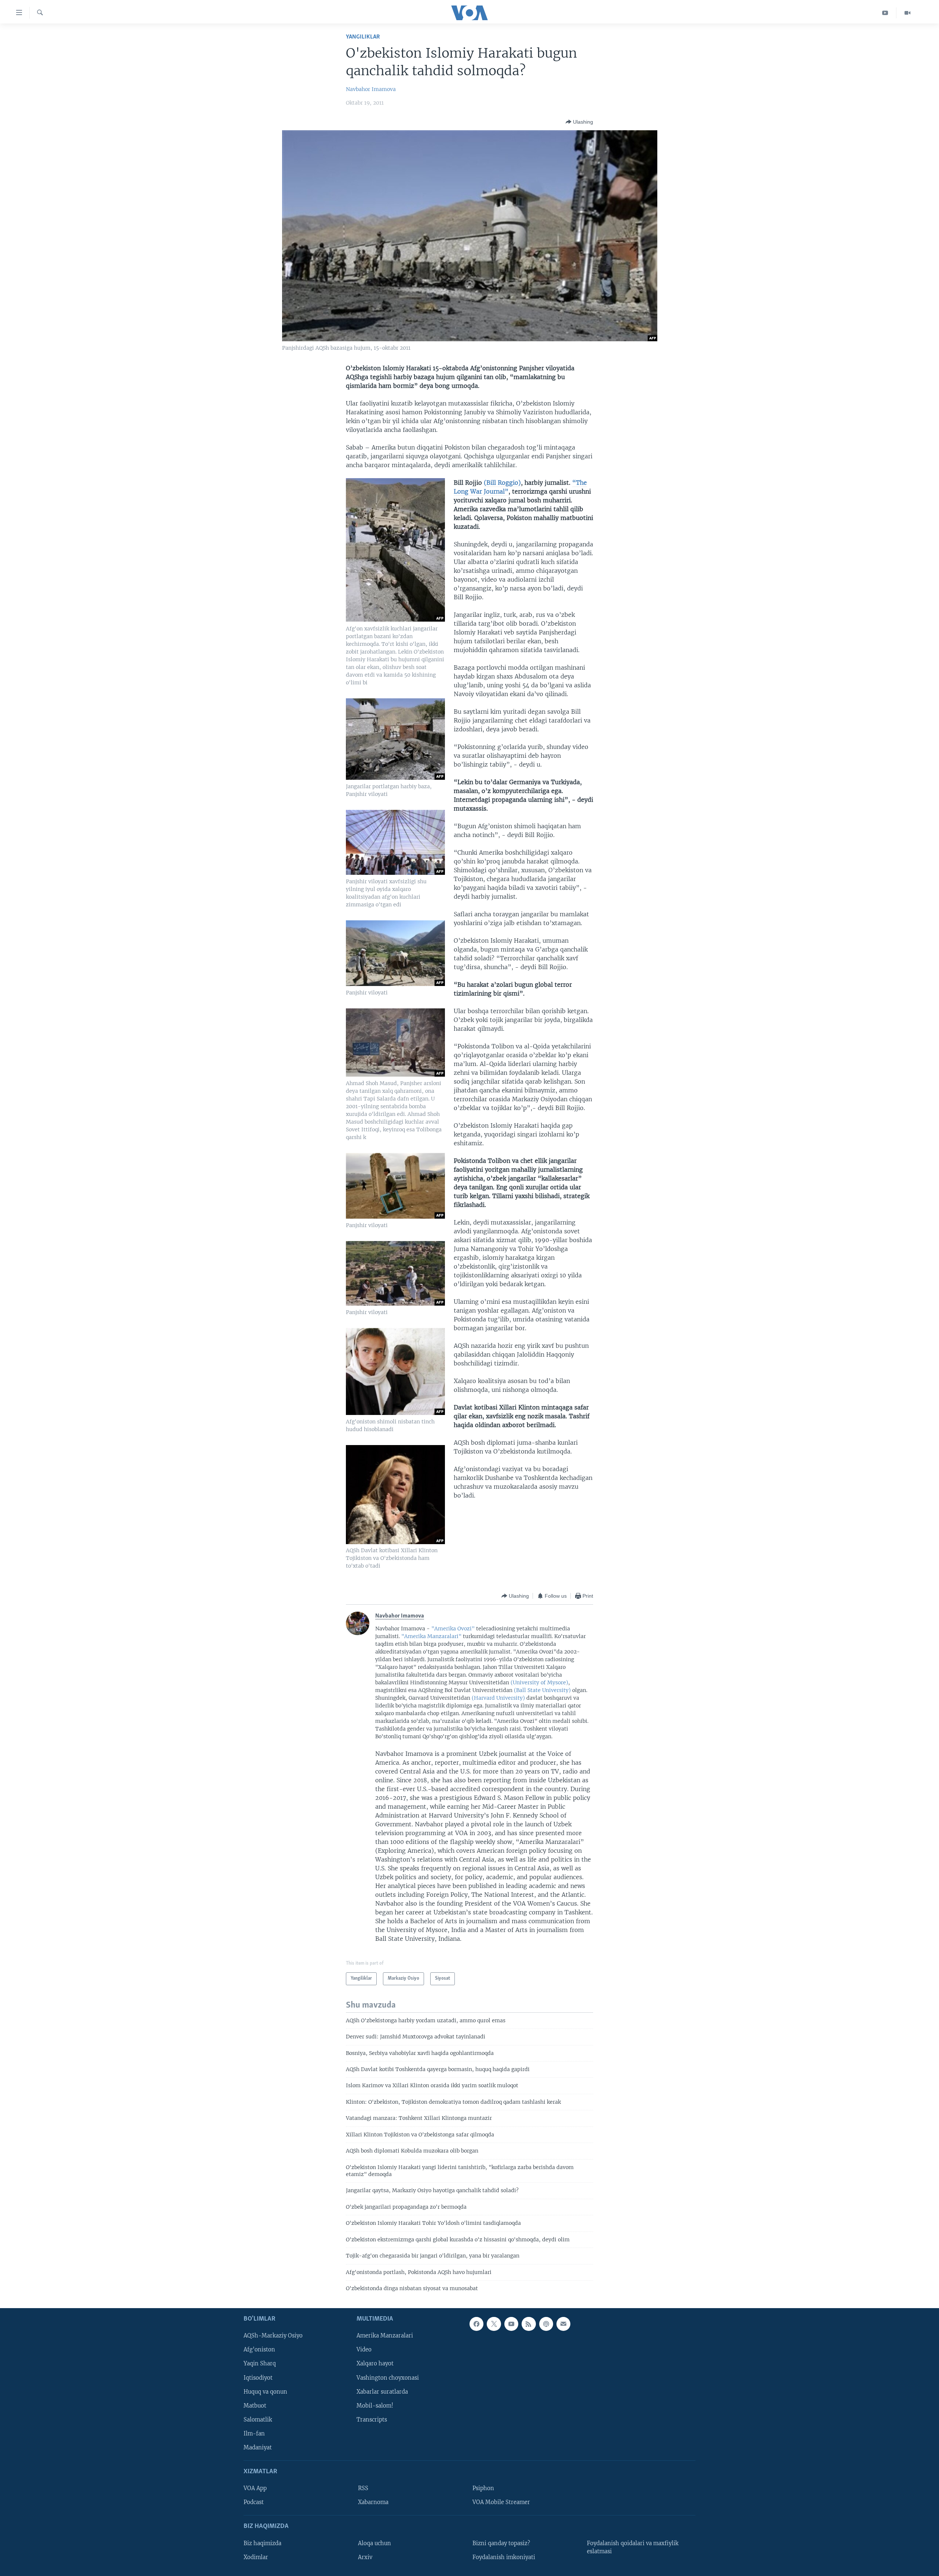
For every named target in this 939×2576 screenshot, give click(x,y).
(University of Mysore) (539, 1682)
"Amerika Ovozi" (453, 1629)
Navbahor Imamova (371, 89)
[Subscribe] (563, 2324)
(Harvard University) (498, 1698)
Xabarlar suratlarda (382, 2392)
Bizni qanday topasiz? (501, 2543)
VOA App (255, 2488)
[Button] (579, 122)
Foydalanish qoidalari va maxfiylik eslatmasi (633, 2547)
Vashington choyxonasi (388, 2378)
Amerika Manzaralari (385, 2336)
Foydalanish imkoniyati (504, 2557)
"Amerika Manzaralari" (432, 1636)
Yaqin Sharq (260, 2364)
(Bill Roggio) (502, 483)
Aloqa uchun (374, 2543)
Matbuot (255, 2406)
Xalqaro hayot (375, 2364)
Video (364, 2350)
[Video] (907, 13)
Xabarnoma (373, 2503)
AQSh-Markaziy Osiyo (273, 2336)
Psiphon (483, 2488)
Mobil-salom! (375, 2406)
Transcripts (372, 2420)
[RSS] (529, 2324)
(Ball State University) (542, 1690)
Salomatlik (258, 2420)
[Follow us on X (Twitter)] (494, 2324)
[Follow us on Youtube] (511, 2324)
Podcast (254, 2503)
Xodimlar (256, 2557)
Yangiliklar (363, 37)
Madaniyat (258, 2448)
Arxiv (365, 2557)
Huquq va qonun (265, 2392)
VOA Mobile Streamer (501, 2503)
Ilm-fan (254, 2434)
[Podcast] (546, 2324)
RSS (363, 2488)
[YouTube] (885, 13)
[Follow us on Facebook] (476, 2324)
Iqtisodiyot (258, 2378)
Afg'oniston (259, 2350)
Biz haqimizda (262, 2543)
